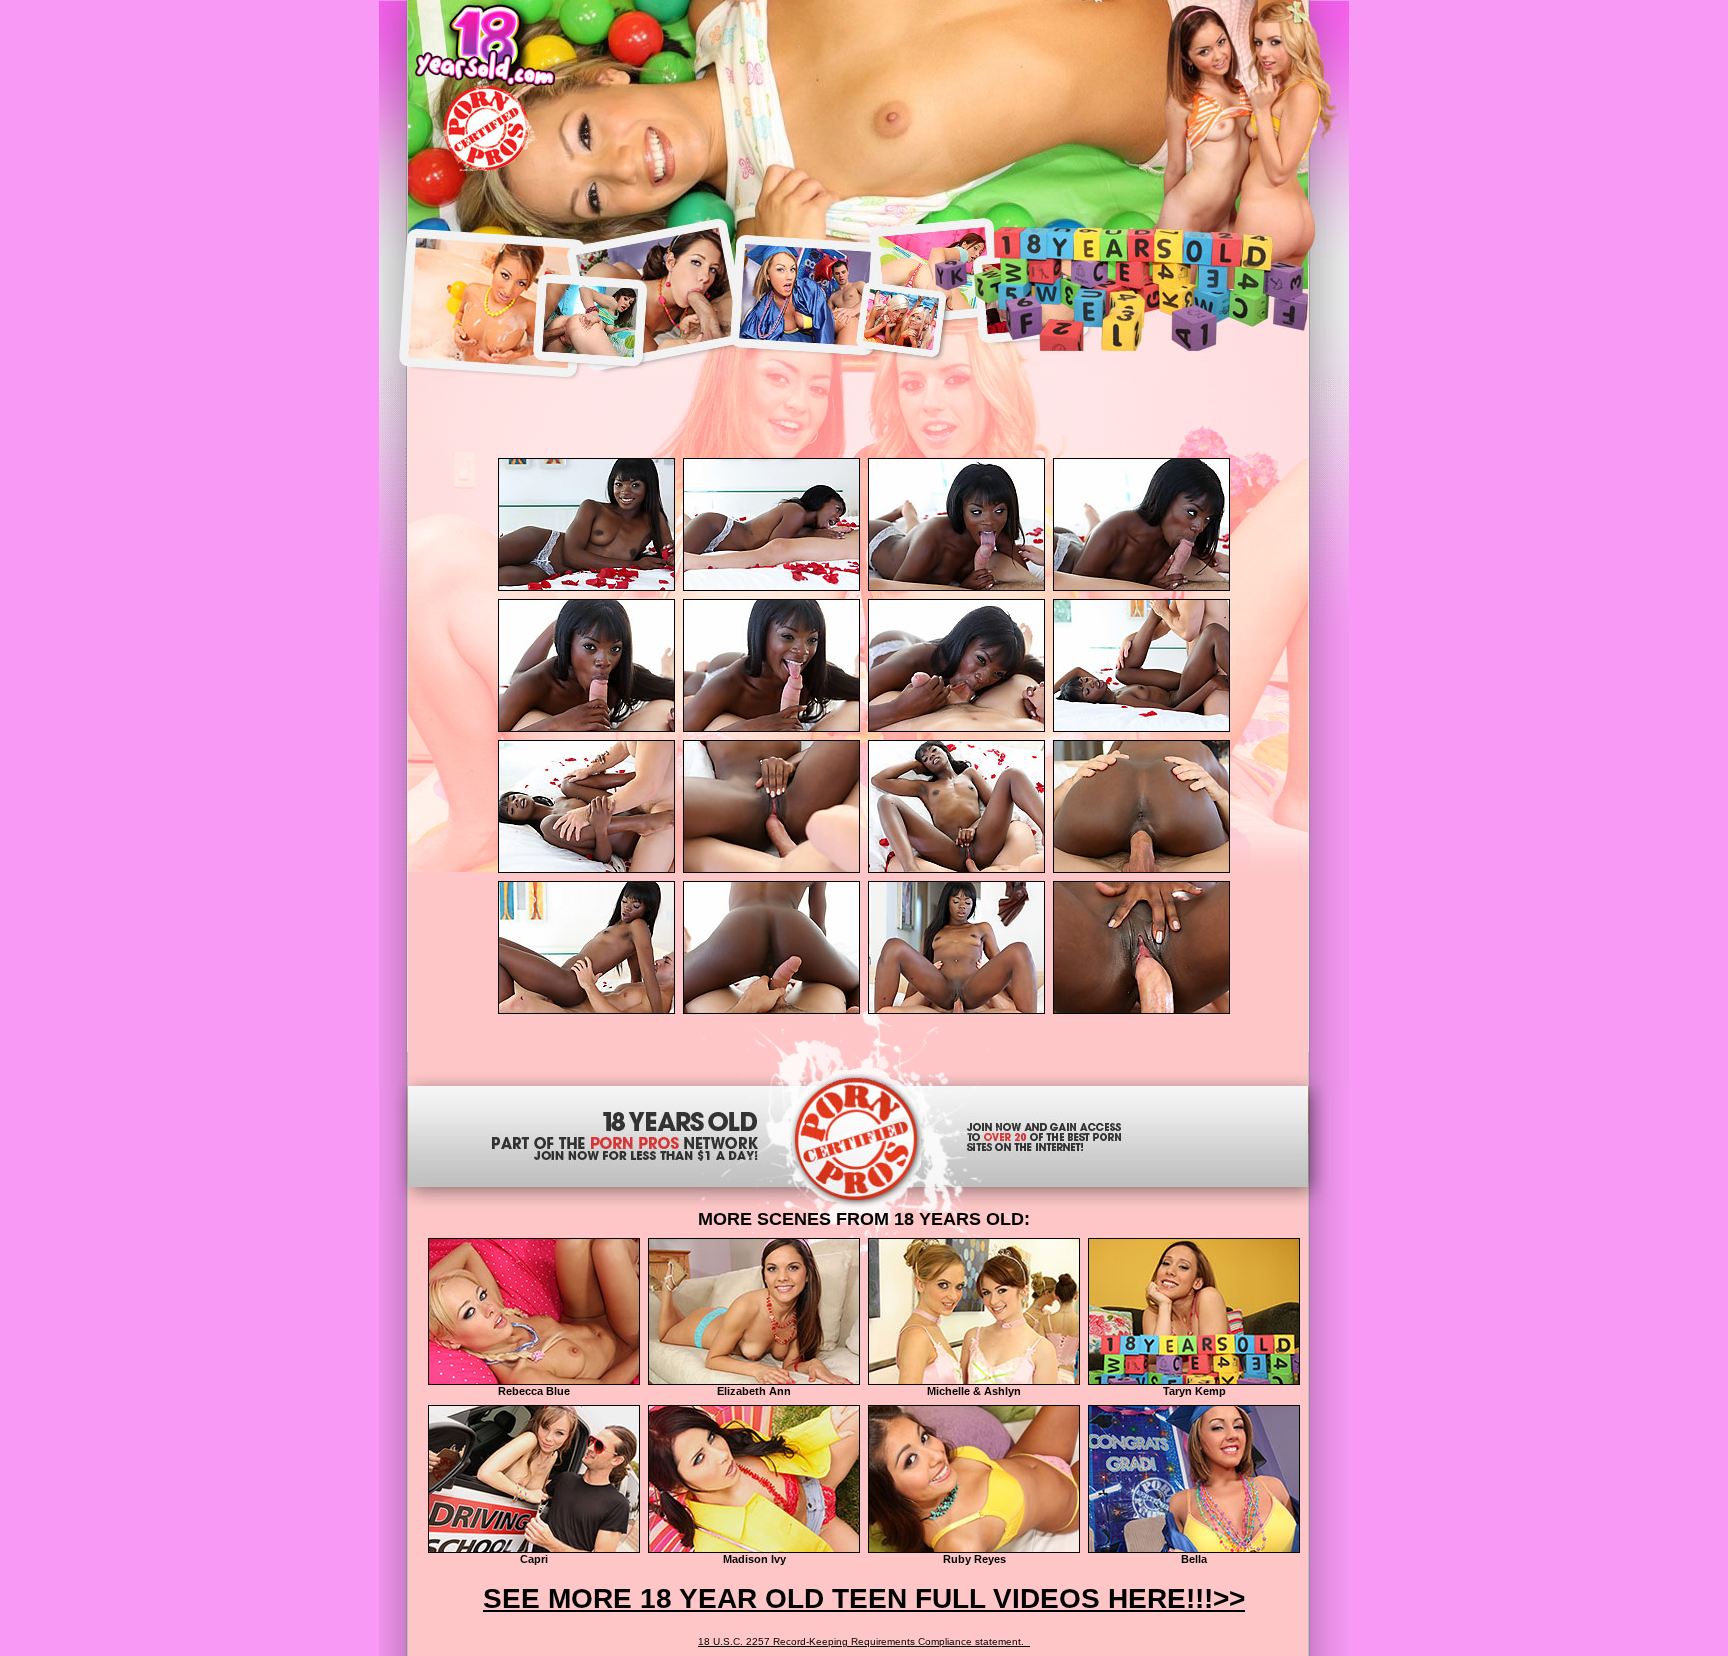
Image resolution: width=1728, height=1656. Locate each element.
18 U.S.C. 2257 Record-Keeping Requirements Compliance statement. (864, 1641)
